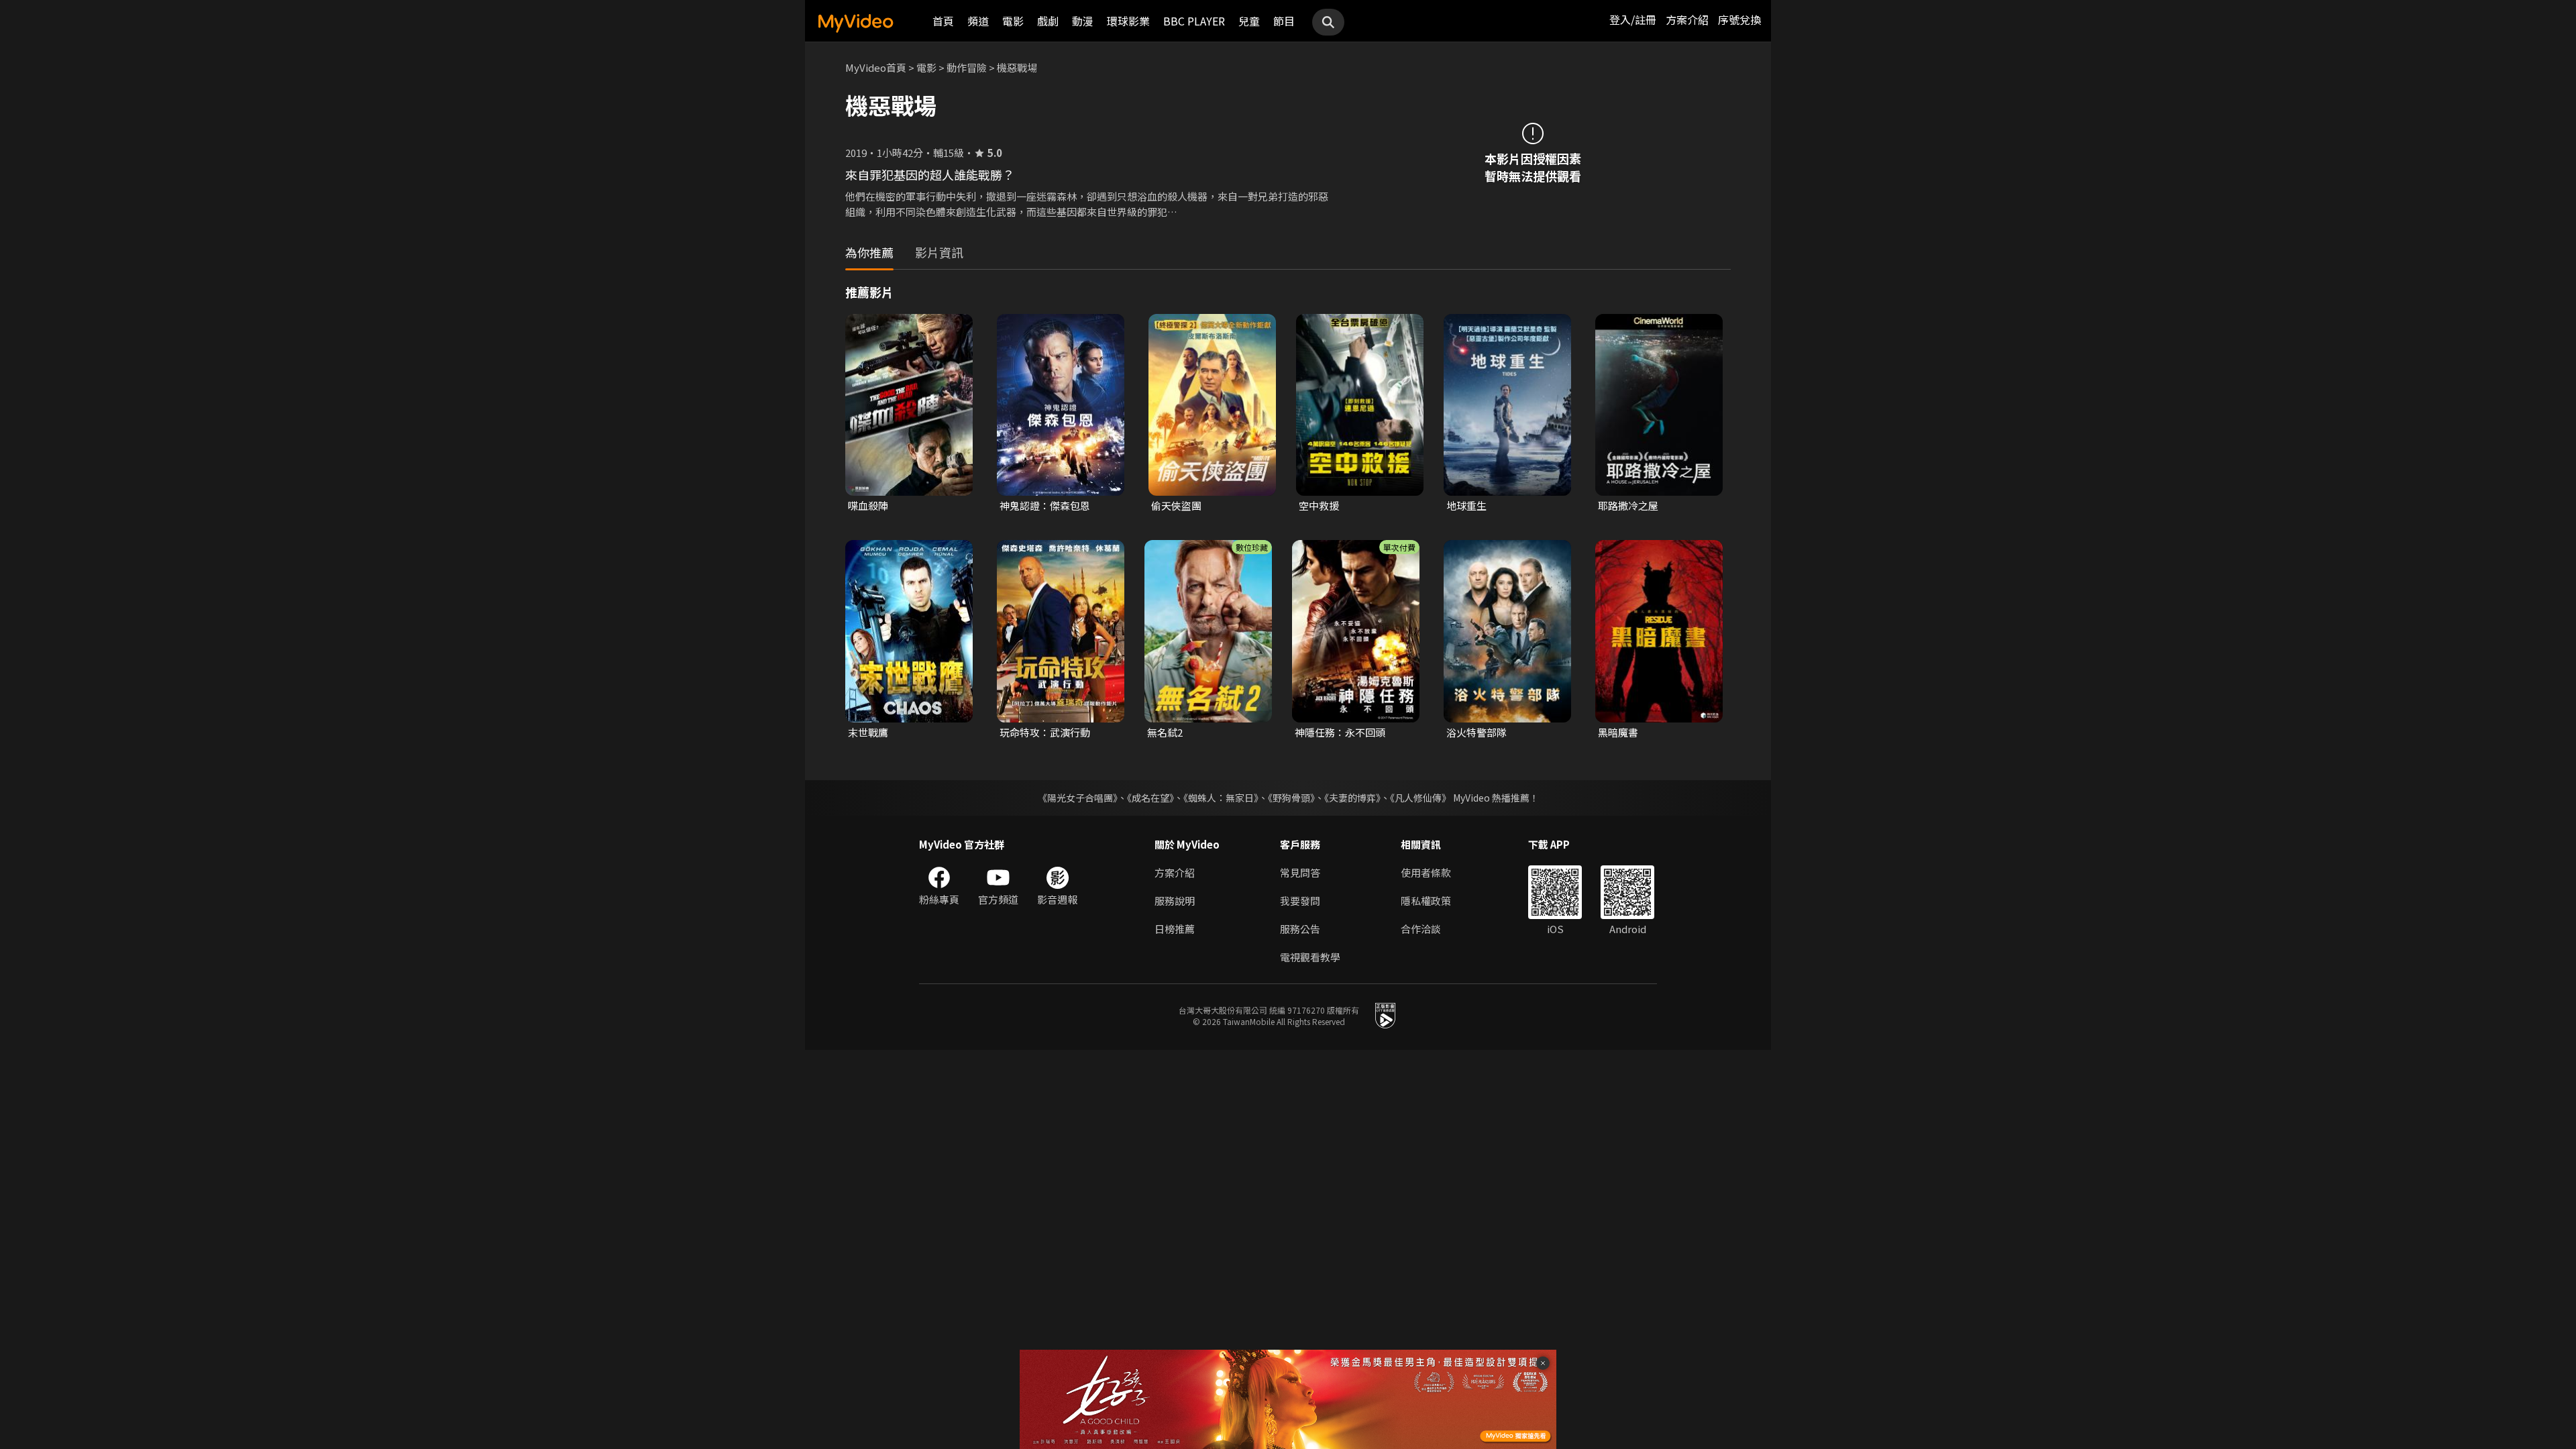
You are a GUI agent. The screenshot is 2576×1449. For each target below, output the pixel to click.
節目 (1284, 21)
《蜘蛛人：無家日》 (1221, 798)
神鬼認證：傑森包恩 (1045, 505)
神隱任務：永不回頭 (1340, 732)
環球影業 (1128, 21)
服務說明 (1175, 901)
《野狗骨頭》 (1291, 798)
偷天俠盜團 (1176, 505)
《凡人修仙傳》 (1420, 798)
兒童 (1249, 21)
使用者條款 (1426, 872)
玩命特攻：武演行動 (1045, 732)
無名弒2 (1165, 732)
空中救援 (1319, 505)
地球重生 (1466, 505)
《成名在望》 (1150, 798)
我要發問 (1300, 901)
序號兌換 (1739, 19)
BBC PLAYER (1194, 21)
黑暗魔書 (1618, 732)
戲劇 (1048, 21)
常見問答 (1300, 872)
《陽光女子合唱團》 (1078, 798)
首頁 (943, 21)
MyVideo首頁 (876, 67)
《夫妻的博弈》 (1352, 798)
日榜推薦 (1175, 929)
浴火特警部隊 (1477, 732)
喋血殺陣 (868, 505)
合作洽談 (1421, 929)
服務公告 (1300, 929)
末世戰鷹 (868, 732)
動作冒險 (967, 67)
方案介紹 (1687, 19)
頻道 (978, 21)
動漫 (1083, 21)
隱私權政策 (1426, 901)
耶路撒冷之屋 (1628, 505)
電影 (1013, 21)
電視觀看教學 (1310, 957)
